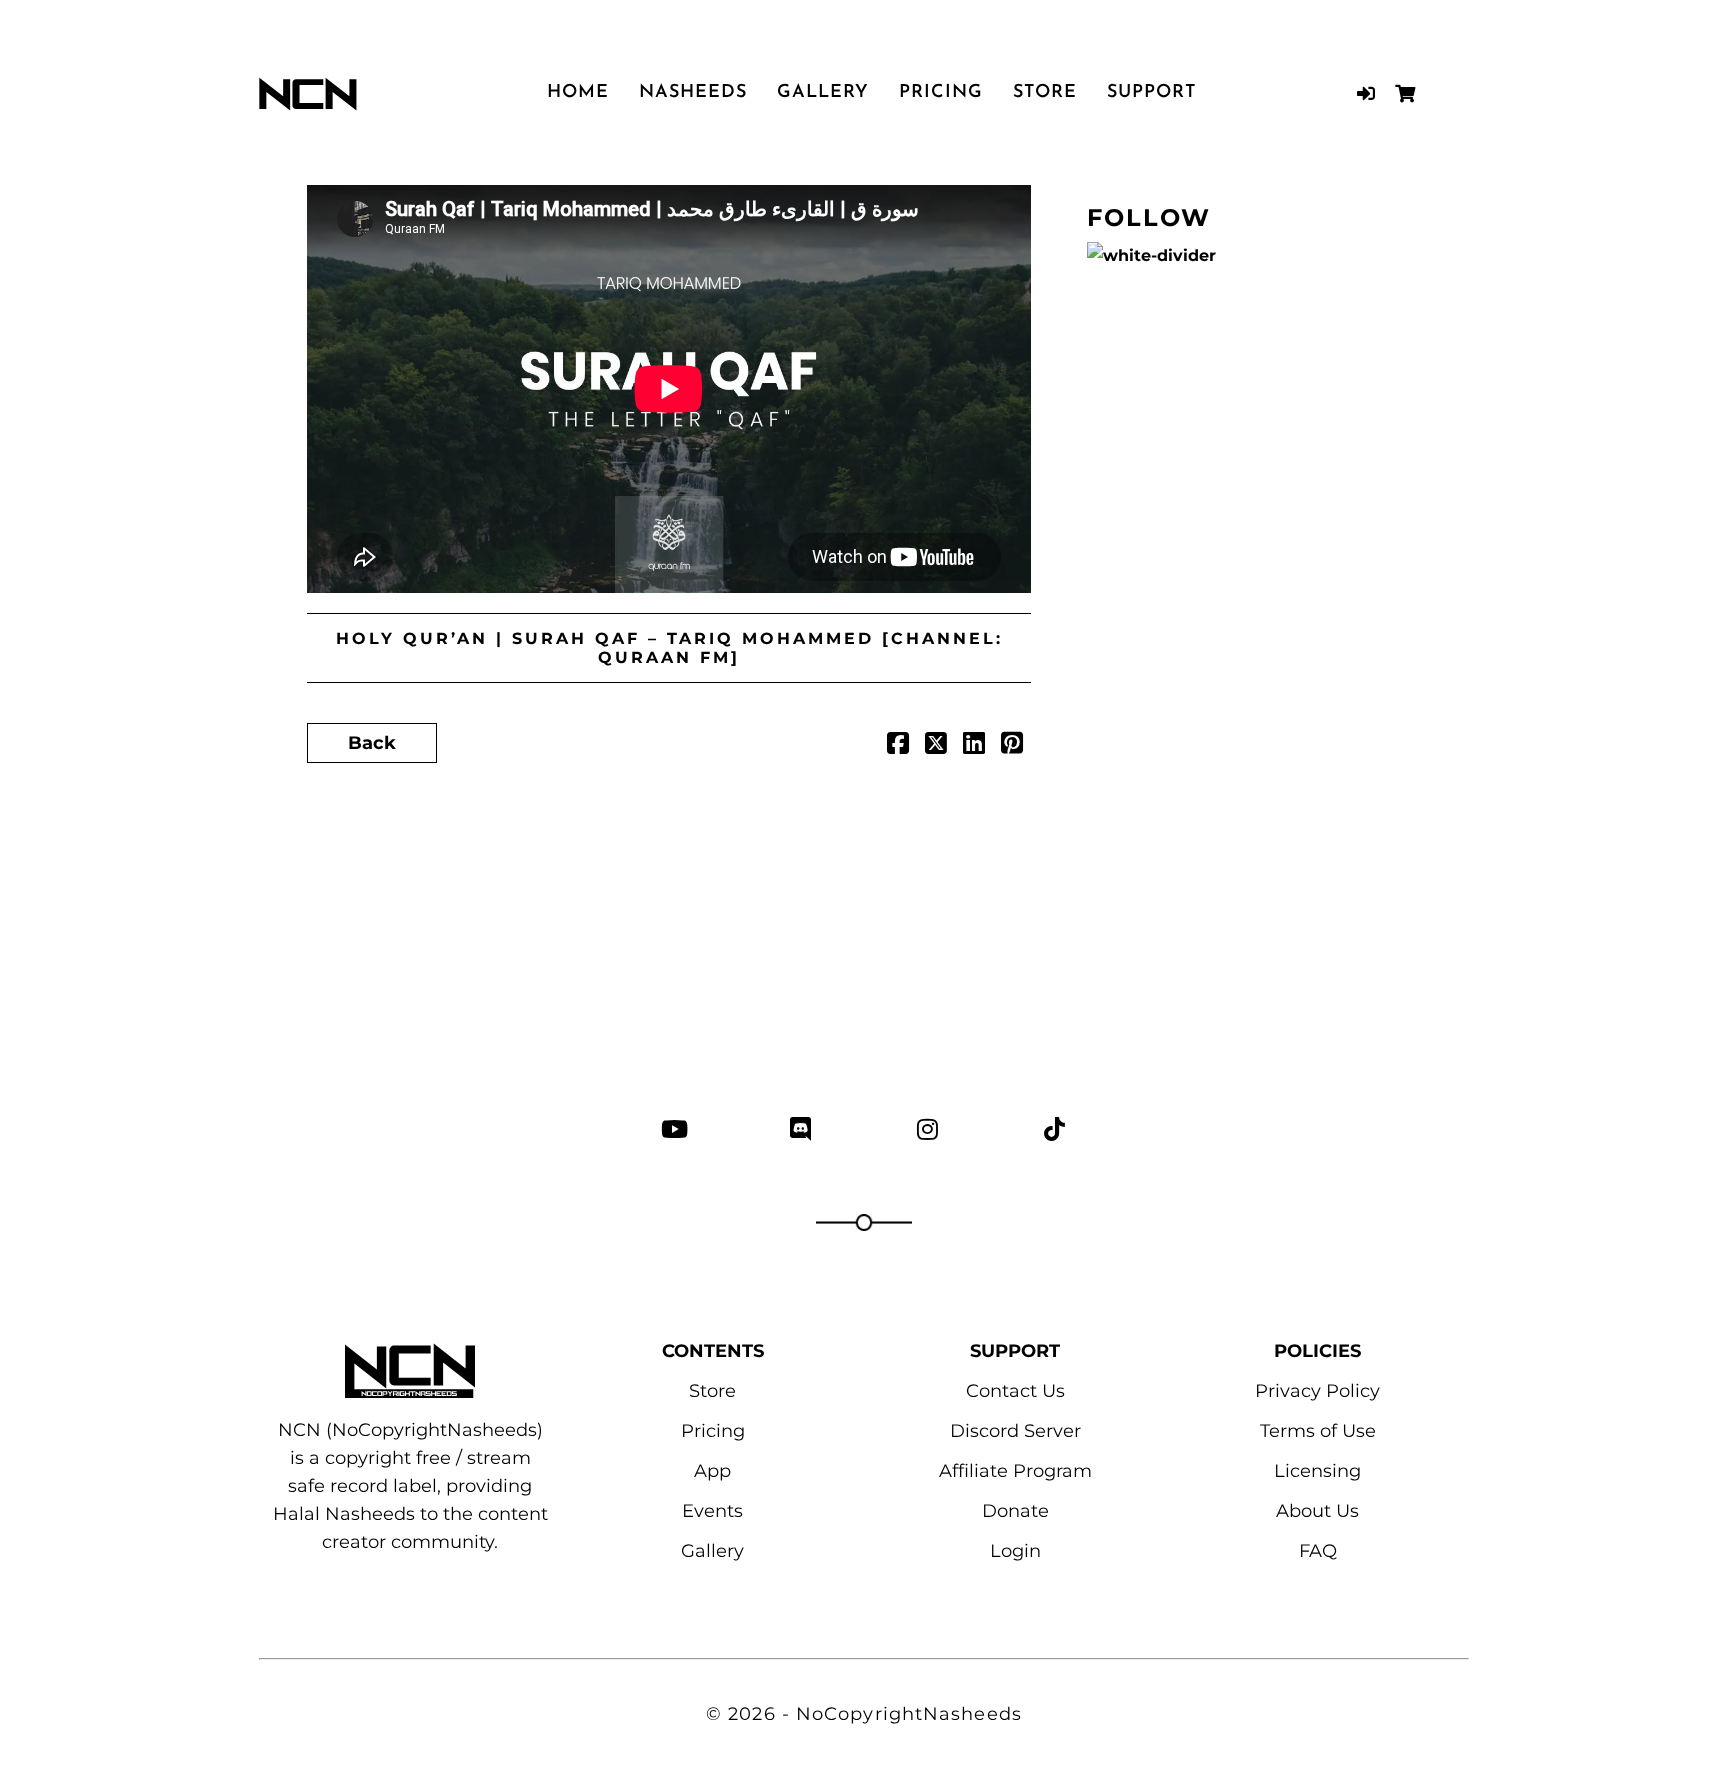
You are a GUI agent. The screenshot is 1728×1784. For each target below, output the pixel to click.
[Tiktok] (1054, 1128)
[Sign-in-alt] (1366, 93)
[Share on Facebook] (898, 746)
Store (1045, 93)
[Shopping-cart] (1404, 93)
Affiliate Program (1015, 1471)
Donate (1015, 1511)
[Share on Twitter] (936, 746)
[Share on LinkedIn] (974, 746)
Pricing (941, 93)
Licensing (1317, 1471)
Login (1015, 1551)
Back (372, 743)
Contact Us (1015, 1391)
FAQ (1318, 1551)
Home (578, 93)
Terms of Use (1318, 1431)
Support (1152, 93)
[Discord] (800, 1128)
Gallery (823, 93)
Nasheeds (693, 93)
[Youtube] (673, 1128)
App (712, 1471)
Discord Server (1015, 1431)
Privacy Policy (1317, 1391)
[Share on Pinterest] (1012, 746)
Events (712, 1511)
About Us (1317, 1511)
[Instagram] (927, 1128)
